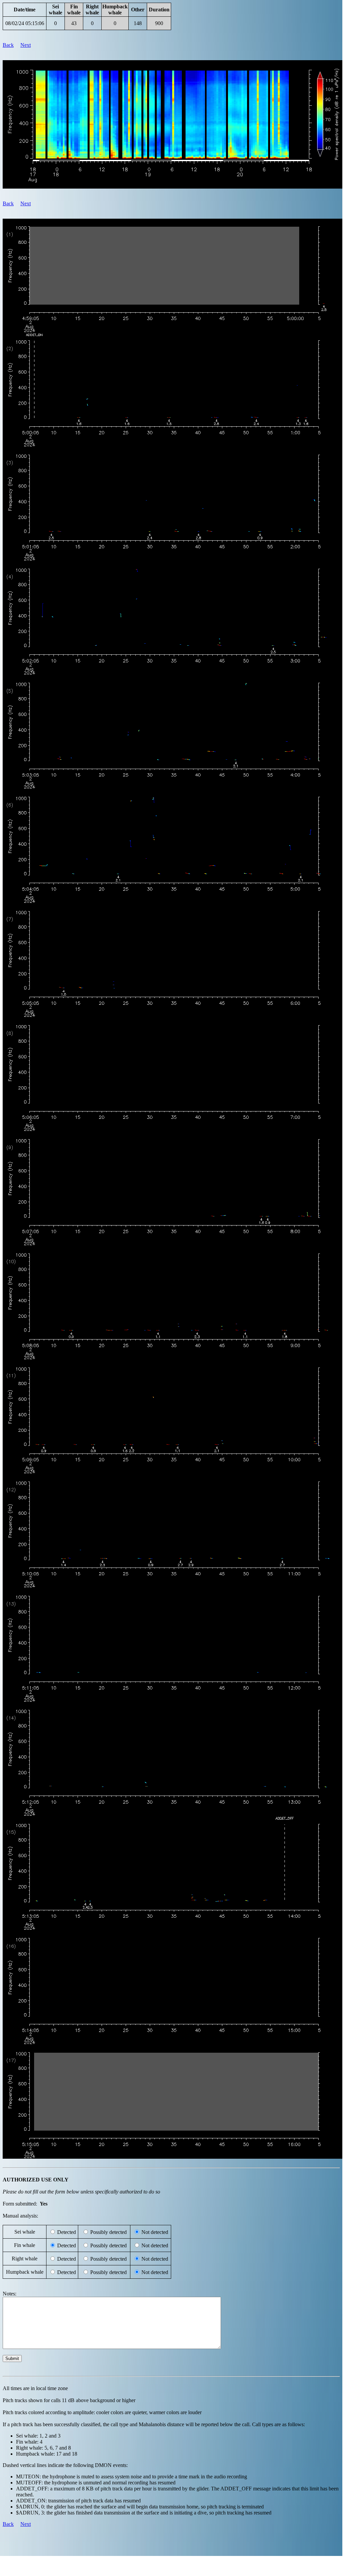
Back (8, 45)
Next (26, 45)
